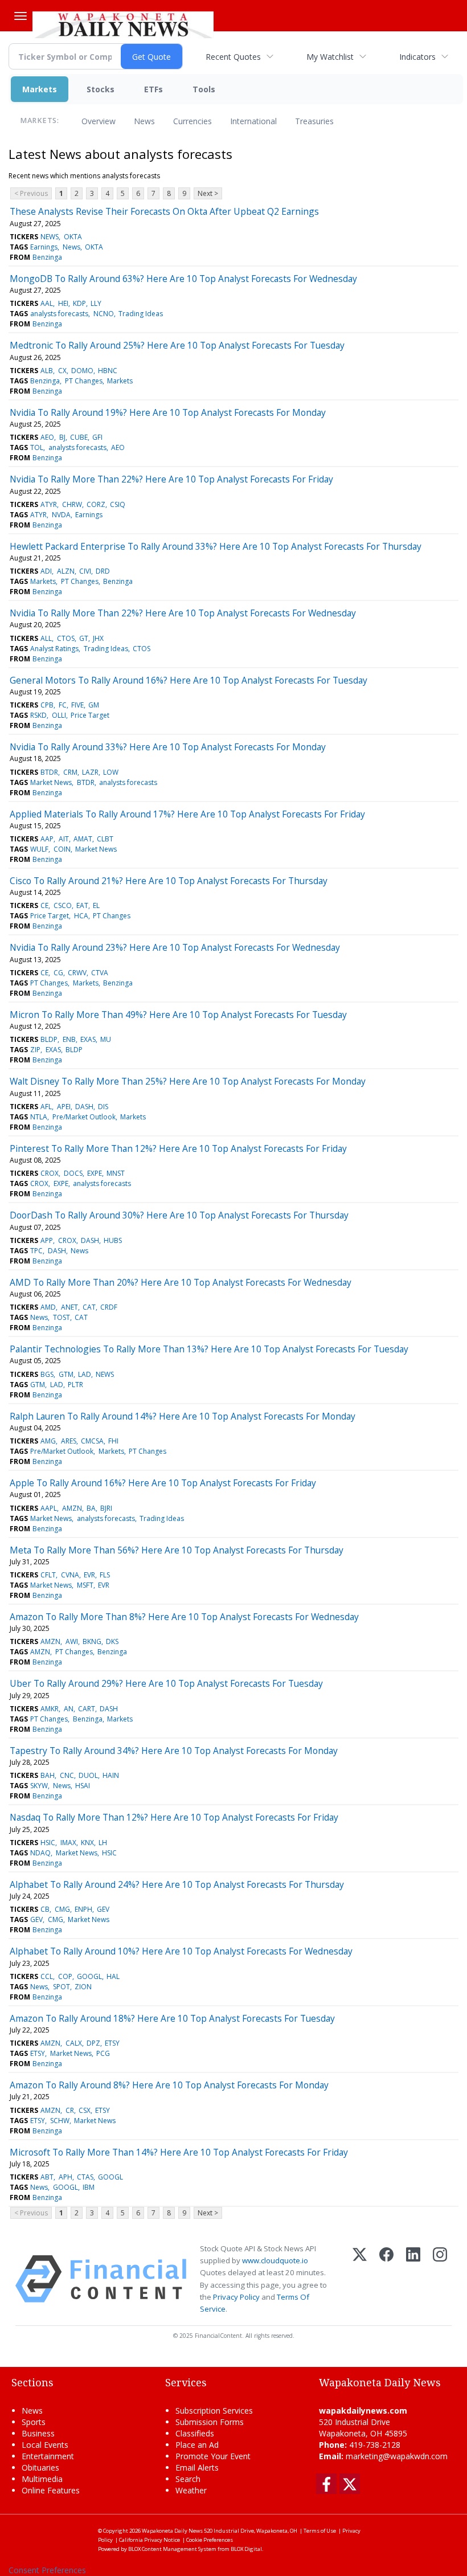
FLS (105, 1575)
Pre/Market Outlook (84, 1117)
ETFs (153, 89)
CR (70, 2110)
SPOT (62, 1987)
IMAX (68, 1843)
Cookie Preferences (210, 2540)
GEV (103, 1909)
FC (63, 705)
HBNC (108, 371)
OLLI (59, 715)
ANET (69, 1307)
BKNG (92, 1641)
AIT (64, 839)
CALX (74, 2043)
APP (47, 1240)
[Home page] (123, 23)
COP (65, 1976)
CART (87, 1709)
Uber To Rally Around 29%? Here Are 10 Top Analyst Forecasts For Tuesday (166, 1683)
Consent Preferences (47, 2570)
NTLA (39, 1117)
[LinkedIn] (413, 2279)
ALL (46, 638)
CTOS (66, 638)
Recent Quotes (233, 57)
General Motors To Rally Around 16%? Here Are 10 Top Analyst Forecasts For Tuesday (189, 680)
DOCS (73, 1173)
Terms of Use (320, 2531)
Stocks (101, 89)
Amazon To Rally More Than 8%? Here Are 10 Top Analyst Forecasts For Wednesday (184, 1617)
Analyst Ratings (54, 649)
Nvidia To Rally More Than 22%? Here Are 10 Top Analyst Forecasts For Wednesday (183, 613)
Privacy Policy (236, 2297)
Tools (204, 89)
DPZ (93, 2043)
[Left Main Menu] (21, 16)
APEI (64, 1107)
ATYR (49, 504)
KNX (87, 1843)
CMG (62, 1909)
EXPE (95, 1173)
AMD (48, 1307)
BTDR (49, 772)
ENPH (83, 1909)
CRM (70, 772)
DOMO (82, 371)
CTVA (100, 973)
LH (103, 1843)
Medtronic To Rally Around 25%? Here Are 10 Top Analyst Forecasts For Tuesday (177, 345)
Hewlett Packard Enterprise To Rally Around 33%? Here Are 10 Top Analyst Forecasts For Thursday (216, 546)
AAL (47, 303)
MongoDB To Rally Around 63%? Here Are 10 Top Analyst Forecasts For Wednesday (183, 279)
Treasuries (314, 121)
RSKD (38, 715)
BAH (48, 1775)
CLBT (105, 839)
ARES (69, 1441)
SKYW (39, 1786)
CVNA (70, 1575)
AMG (48, 1441)
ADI (46, 571)
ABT (47, 2177)
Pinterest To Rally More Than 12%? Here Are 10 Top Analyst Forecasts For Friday (178, 1148)
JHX (98, 638)
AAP (47, 839)
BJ (62, 437)
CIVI (85, 571)
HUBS (113, 1240)
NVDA (61, 515)
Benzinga (47, 257)
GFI (97, 437)
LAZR (90, 772)
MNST (116, 1173)
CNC (67, 1775)
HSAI (83, 1786)
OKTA (73, 237)
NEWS (50, 237)
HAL (113, 1976)
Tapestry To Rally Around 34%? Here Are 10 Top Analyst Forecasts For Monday (174, 1751)
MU (106, 1039)
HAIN (111, 1775)
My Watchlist (330, 57)
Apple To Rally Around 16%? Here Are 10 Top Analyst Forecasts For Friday (163, 1483)
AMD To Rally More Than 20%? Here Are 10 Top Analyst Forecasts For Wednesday (181, 1282)
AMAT (83, 839)
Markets (40, 89)
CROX (50, 1173)
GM (94, 705)
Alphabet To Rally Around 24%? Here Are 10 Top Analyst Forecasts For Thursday (177, 1884)
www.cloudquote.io (275, 2260)
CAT (89, 1307)
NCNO (104, 314)
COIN (62, 849)
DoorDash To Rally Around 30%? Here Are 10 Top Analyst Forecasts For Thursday (179, 1215)
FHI (113, 1441)
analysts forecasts (59, 314)
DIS (103, 1107)
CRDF (109, 1307)
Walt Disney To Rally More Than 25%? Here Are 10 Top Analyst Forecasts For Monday (188, 1081)
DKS (112, 1641)
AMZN (72, 1508)
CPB (47, 705)
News (144, 121)
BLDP (49, 1039)
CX (62, 371)
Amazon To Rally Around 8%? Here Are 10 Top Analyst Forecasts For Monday (169, 2085)
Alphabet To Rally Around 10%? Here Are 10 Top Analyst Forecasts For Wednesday (181, 1951)
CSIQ (118, 504)
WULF (39, 849)
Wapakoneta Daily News (172, 2531)
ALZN (66, 571)
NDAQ (40, 1853)
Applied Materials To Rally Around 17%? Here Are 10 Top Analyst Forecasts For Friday (187, 814)
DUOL (88, 1775)
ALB (47, 371)
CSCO (63, 905)
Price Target (90, 715)
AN (69, 1709)
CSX (85, 2110)
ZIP (35, 1050)
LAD (85, 1374)
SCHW (60, 2121)
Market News (51, 782)
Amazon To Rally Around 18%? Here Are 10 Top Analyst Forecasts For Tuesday (172, 2018)
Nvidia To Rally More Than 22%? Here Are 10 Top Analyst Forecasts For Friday (171, 479)
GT (84, 638)
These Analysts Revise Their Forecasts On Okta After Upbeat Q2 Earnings (164, 211)
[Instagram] (440, 2279)
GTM (66, 1374)
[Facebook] (386, 2279)
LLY (96, 303)
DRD (103, 571)
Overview (99, 121)
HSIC (48, 1843)
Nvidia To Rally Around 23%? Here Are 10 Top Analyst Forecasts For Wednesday (175, 947)
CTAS (85, 2177)
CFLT (48, 1575)
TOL (37, 447)
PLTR (75, 1385)
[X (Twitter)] (360, 2279)
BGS (47, 1374)
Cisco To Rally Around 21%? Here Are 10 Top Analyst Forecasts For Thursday (169, 881)
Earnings (44, 247)
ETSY (112, 2043)
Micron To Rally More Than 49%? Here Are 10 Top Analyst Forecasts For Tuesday (178, 1015)
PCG (103, 2053)
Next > (208, 193)
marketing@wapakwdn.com (397, 2456)
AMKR (50, 1709)
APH (65, 2177)
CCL (47, 1976)
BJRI (106, 1508)
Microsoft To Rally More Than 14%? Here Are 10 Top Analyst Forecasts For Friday (179, 2152)
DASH (84, 1107)
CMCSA (92, 1441)
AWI (72, 1641)
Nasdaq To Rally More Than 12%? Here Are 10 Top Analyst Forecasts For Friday (174, 1817)
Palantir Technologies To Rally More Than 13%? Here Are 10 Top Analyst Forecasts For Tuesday (209, 1349)
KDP (79, 303)
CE (44, 905)
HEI (63, 303)
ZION (83, 1987)
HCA (81, 916)
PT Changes (84, 381)
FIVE (77, 705)
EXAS (88, 1039)
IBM (89, 2187)
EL (96, 905)
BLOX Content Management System (172, 2549)
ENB (69, 1039)
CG (58, 973)
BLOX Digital (246, 2549)
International (253, 121)
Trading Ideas (141, 314)
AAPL (49, 1508)
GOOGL (89, 1976)
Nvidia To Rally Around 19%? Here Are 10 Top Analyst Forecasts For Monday (168, 412)
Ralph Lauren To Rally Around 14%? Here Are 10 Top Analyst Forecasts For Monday (183, 1416)
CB (45, 1909)
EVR (89, 1575)
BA (91, 1508)
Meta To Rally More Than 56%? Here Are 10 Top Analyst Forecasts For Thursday (177, 1550)
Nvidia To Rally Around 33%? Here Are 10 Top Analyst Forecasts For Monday (168, 747)
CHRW (72, 504)
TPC (36, 1251)
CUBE (79, 437)
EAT (82, 905)
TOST (62, 1317)
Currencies (192, 121)
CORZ (96, 504)
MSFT (85, 1585)
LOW (111, 772)
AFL (46, 1107)
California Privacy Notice (149, 2540)
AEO (47, 437)
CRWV (77, 973)
